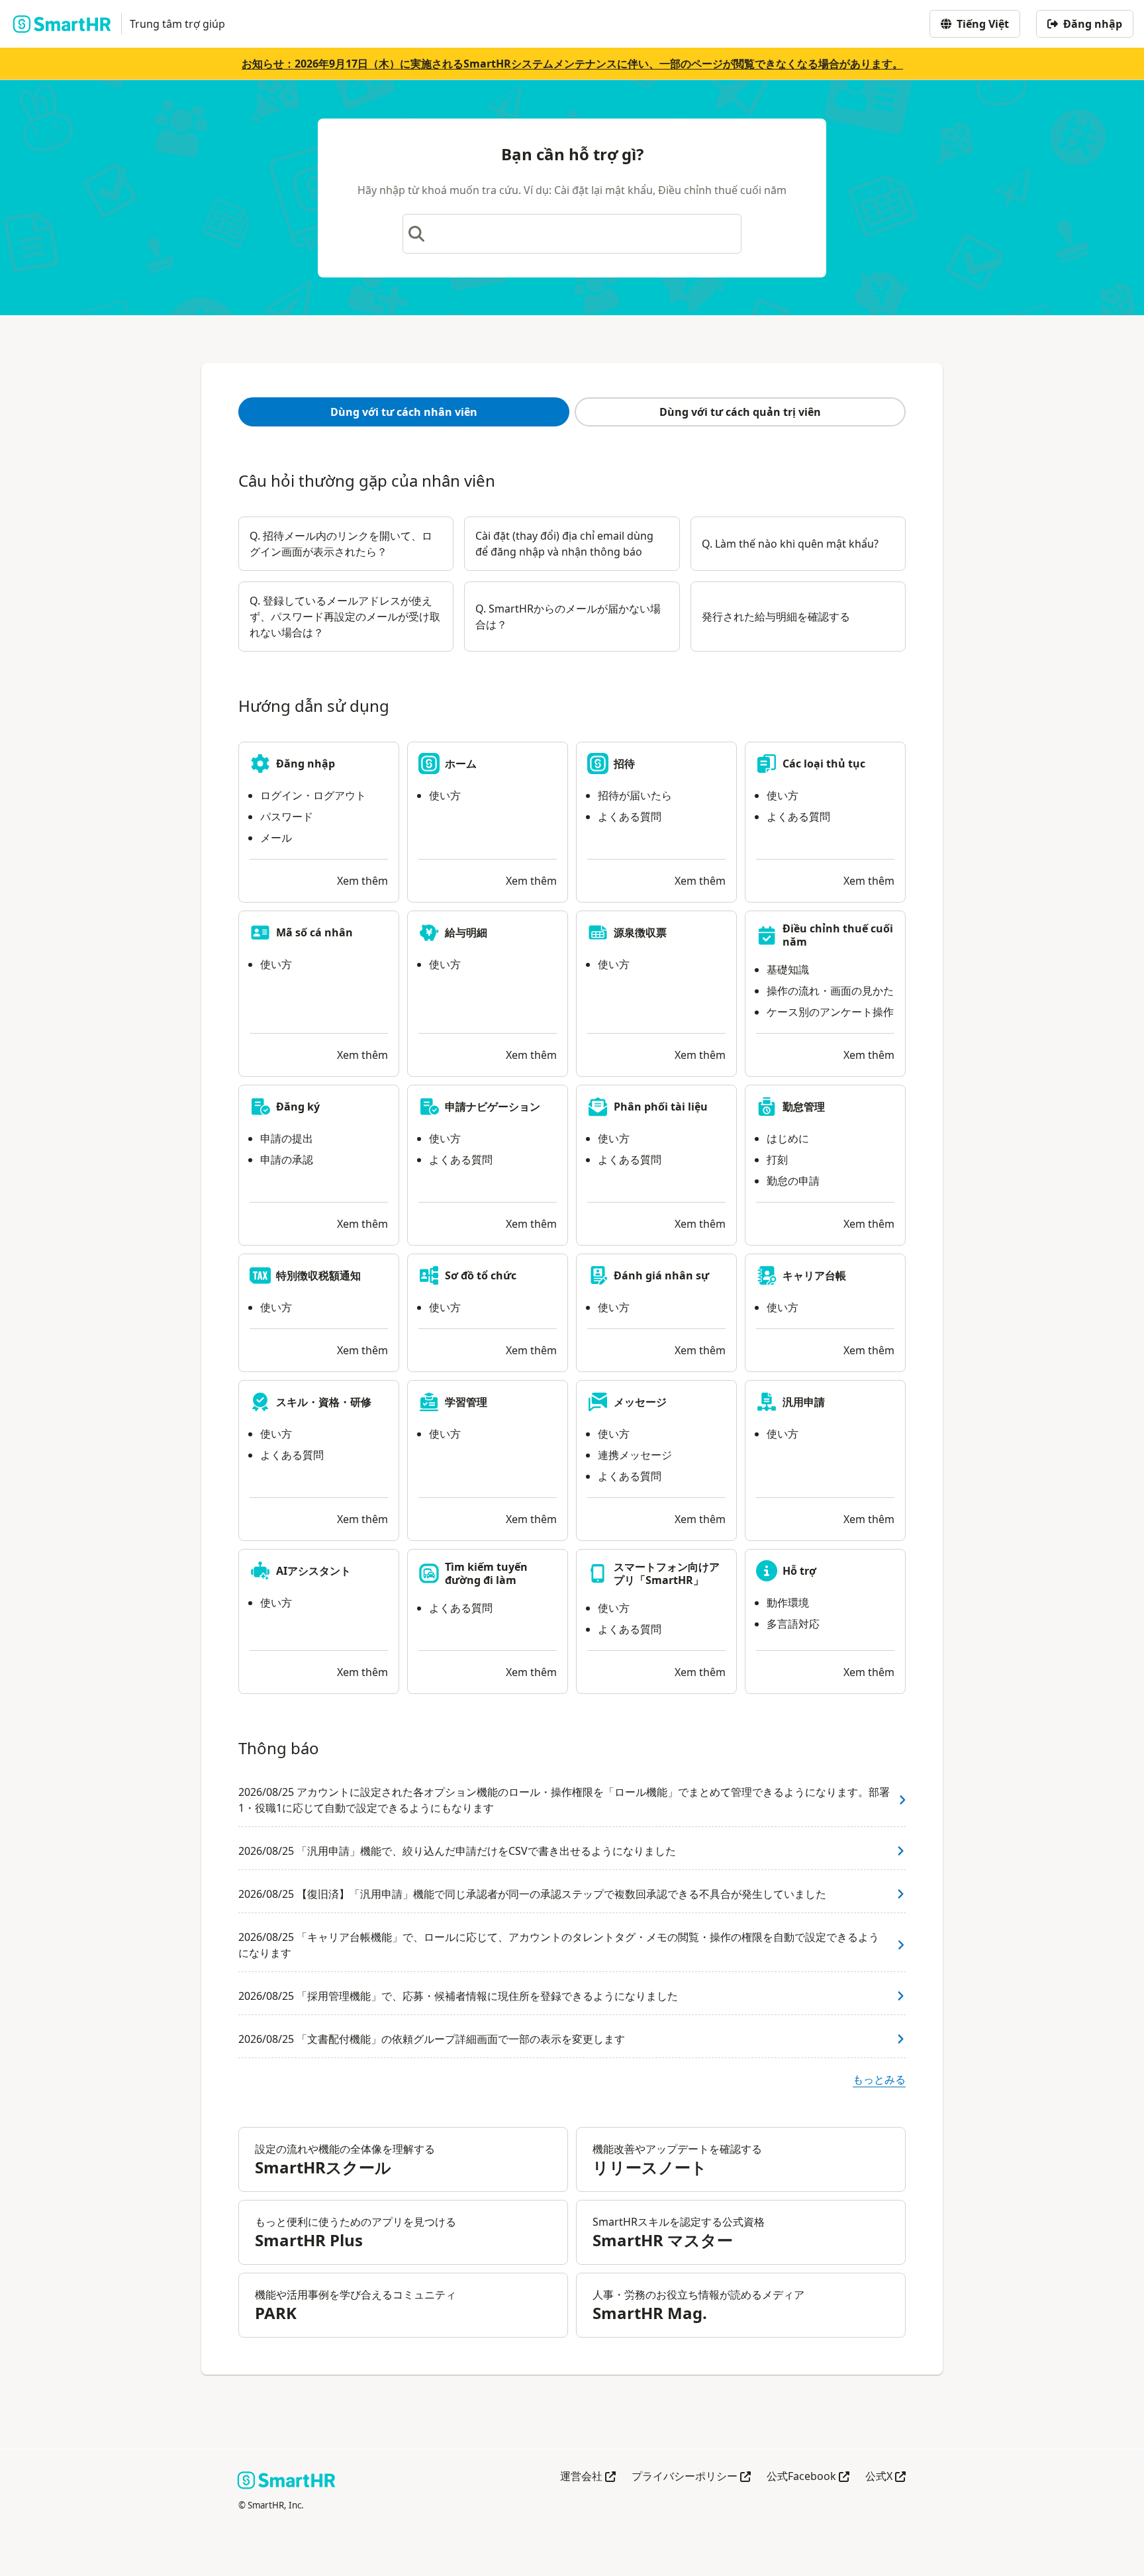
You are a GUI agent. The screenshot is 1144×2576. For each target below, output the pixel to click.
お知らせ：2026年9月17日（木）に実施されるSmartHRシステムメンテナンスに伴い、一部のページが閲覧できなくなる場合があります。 (572, 64)
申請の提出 (287, 1138)
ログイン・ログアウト (313, 795)
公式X (885, 2477)
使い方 (445, 795)
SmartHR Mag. (650, 2313)
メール (276, 838)
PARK (276, 2313)
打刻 (777, 1160)
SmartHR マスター (663, 2240)
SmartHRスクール (323, 2167)
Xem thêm (362, 881)
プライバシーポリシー (691, 2477)
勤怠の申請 (793, 1181)
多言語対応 (793, 1624)
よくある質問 (630, 817)
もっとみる (879, 2079)
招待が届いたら (635, 795)
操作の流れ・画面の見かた (830, 991)
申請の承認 (287, 1160)
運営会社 (588, 2477)
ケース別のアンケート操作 (830, 1012)
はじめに (788, 1138)
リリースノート (650, 2167)
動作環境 (788, 1603)
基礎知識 (788, 969)
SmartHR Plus (309, 2240)
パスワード (287, 817)
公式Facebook (808, 2477)
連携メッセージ (635, 1455)
